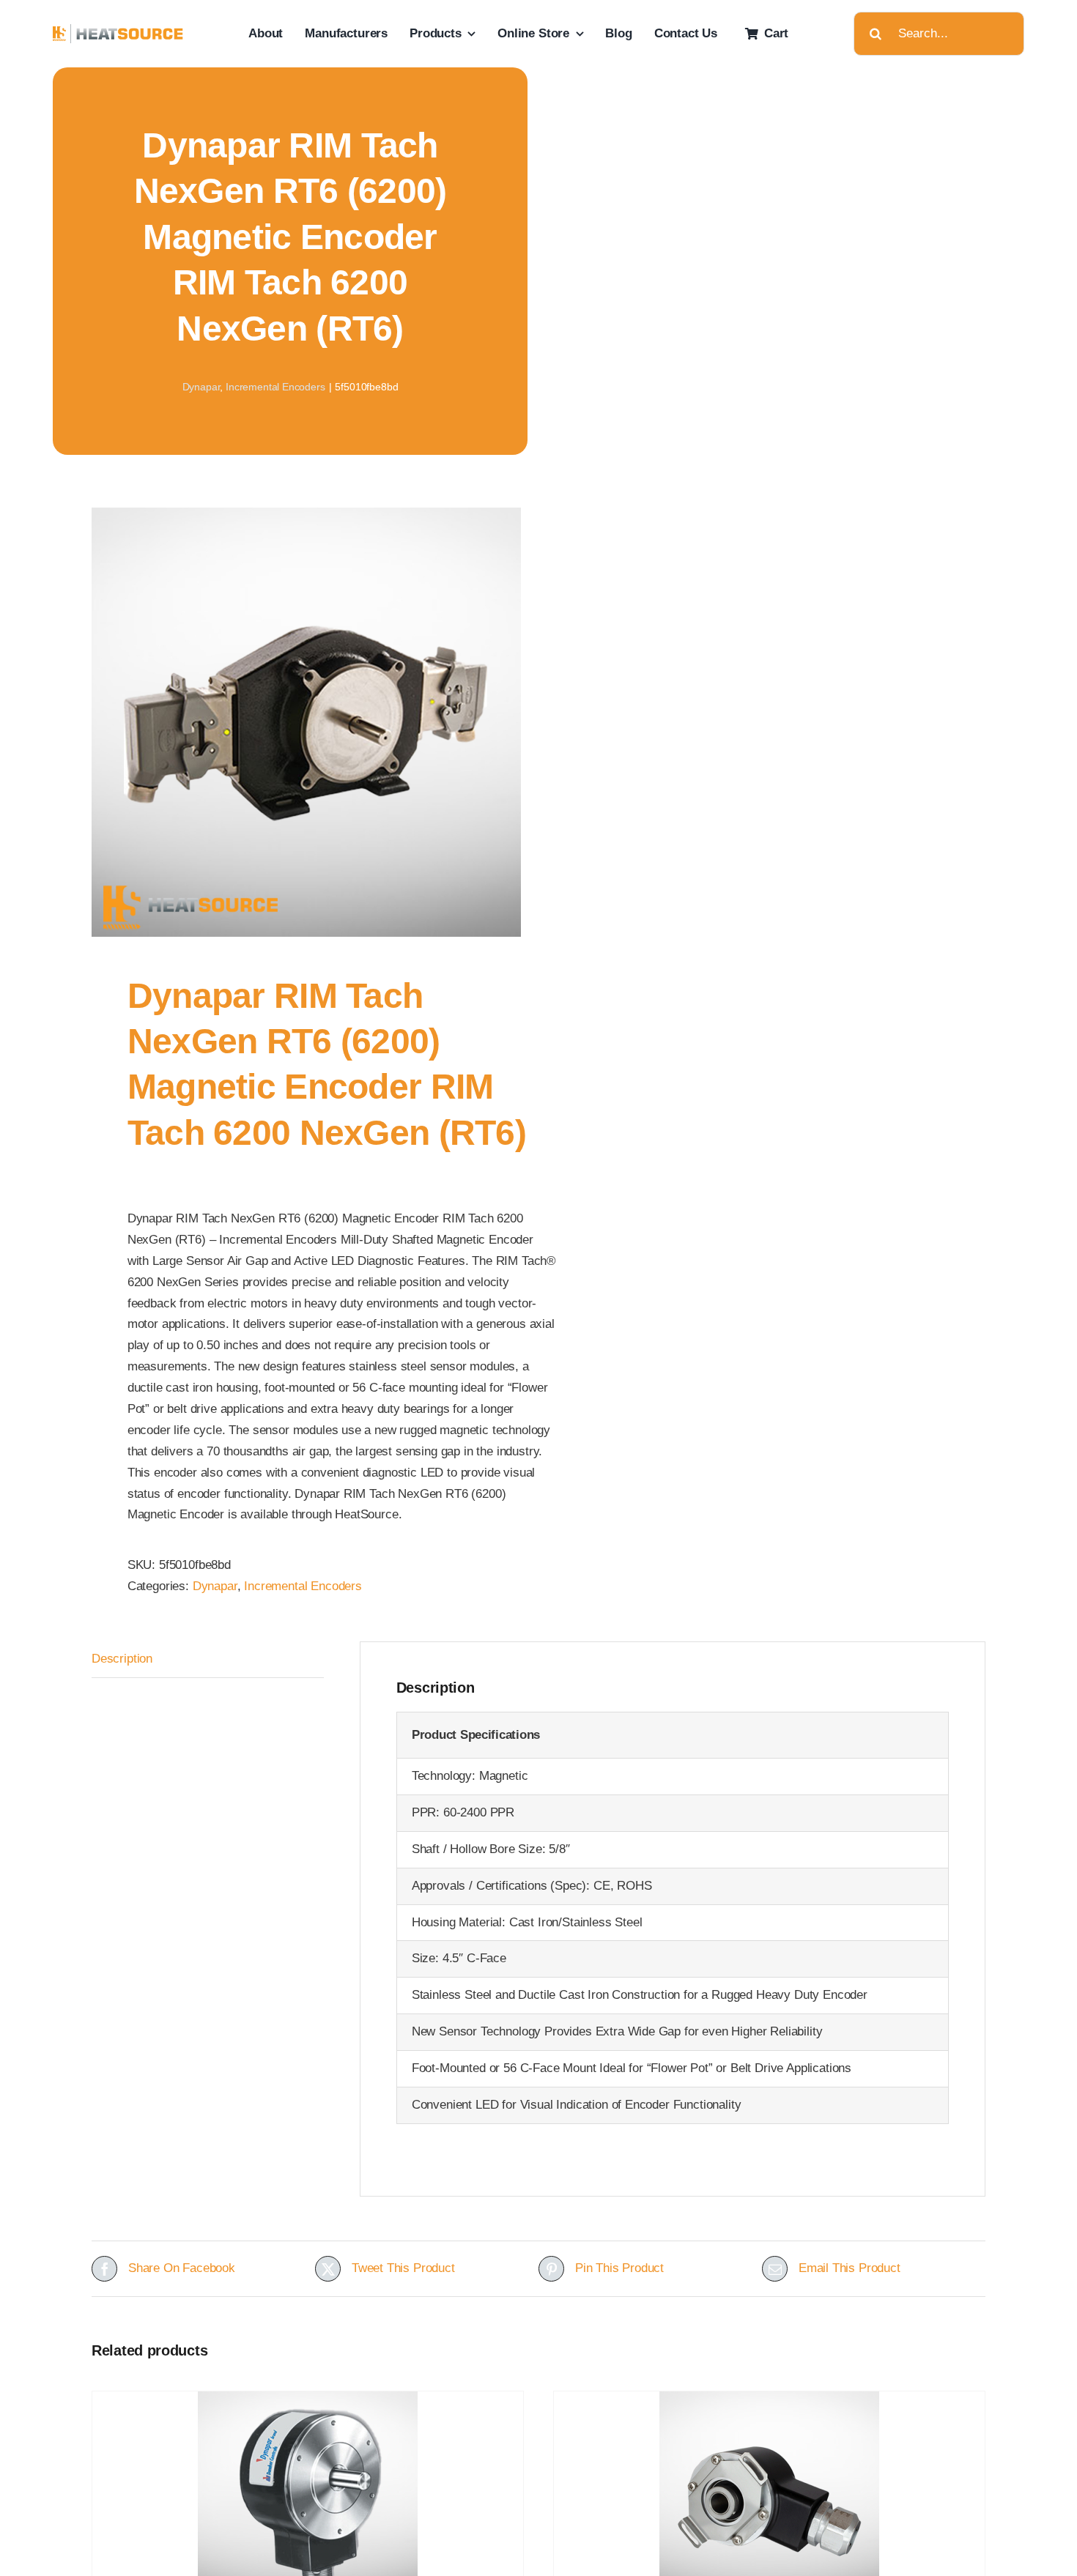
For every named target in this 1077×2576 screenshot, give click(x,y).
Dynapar (201, 387)
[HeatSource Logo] (118, 30)
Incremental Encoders (275, 387)
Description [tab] (122, 1659)
